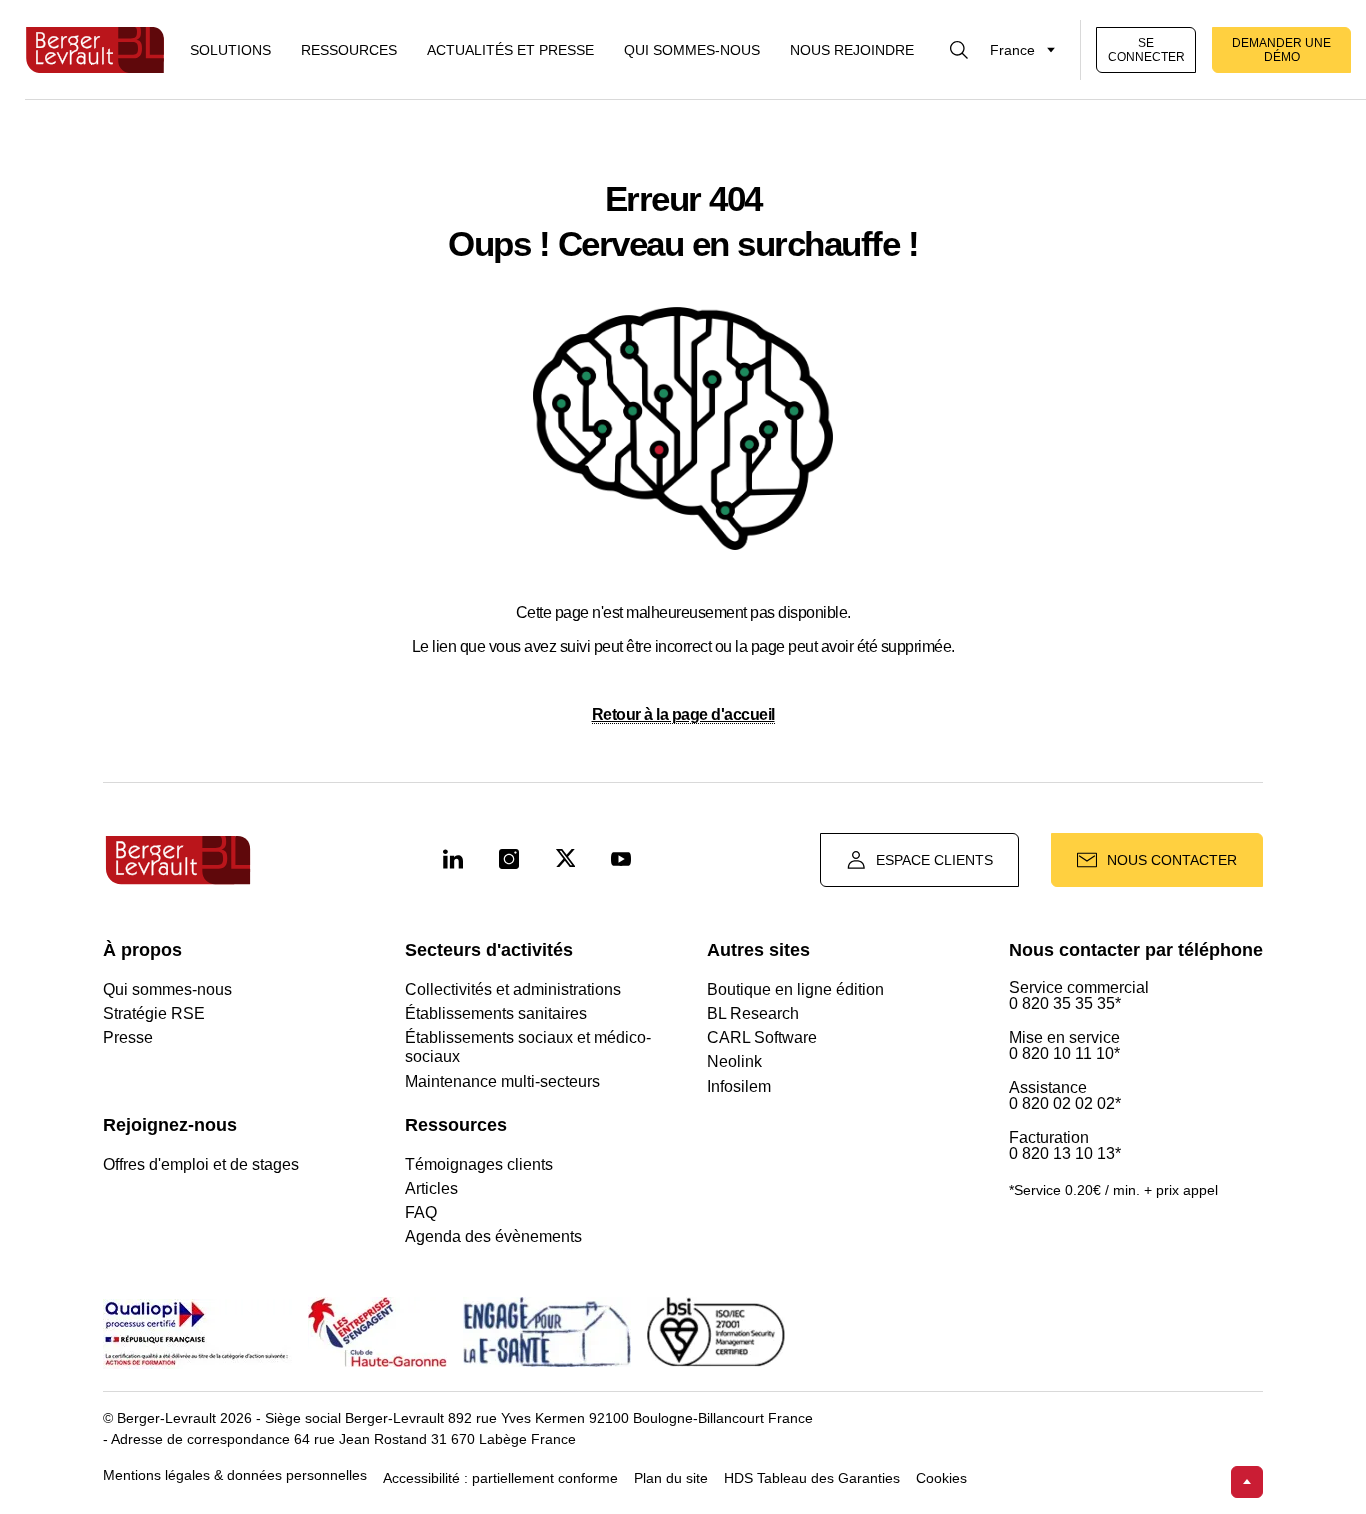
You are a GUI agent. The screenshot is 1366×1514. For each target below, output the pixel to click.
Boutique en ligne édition (795, 989)
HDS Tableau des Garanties (812, 1478)
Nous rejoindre (852, 50)
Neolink (734, 1061)
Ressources (349, 50)
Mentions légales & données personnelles (235, 1475)
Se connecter (1146, 50)
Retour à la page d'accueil (683, 714)
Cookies (941, 1478)
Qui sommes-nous (692, 50)
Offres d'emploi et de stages (201, 1164)
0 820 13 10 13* (1065, 1154)
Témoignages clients (479, 1164)
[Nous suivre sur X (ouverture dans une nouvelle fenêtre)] (565, 860)
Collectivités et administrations (513, 989)
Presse (128, 1037)
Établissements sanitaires (496, 1013)
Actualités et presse (510, 50)
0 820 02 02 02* (1065, 1104)
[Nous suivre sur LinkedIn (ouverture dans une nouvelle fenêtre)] (453, 860)
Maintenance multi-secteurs (502, 1081)
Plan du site (671, 1478)
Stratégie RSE (154, 1013)
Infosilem (739, 1086)
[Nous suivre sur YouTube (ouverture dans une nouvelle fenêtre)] (621, 860)
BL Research (753, 1013)
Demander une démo (1281, 50)
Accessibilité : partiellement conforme (500, 1478)
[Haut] (1247, 1482)
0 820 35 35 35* (1065, 1004)
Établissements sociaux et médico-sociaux (528, 1047)
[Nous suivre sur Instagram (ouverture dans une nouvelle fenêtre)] (509, 860)
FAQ (421, 1212)
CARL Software (762, 1037)
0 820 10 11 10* (1064, 1054)
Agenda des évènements (493, 1236)
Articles (431, 1188)
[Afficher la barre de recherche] (959, 50)
